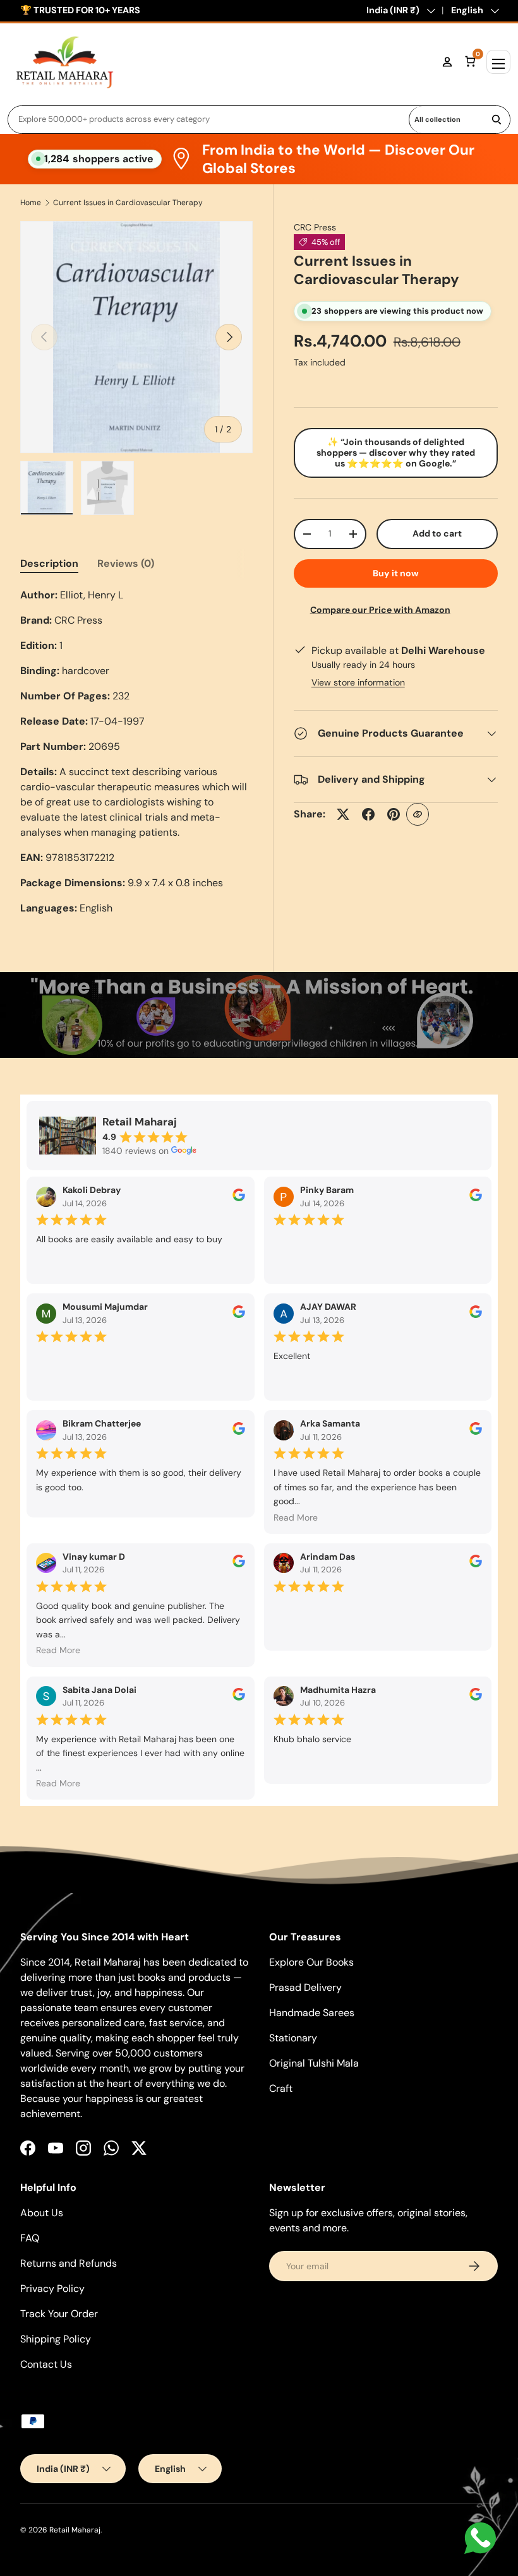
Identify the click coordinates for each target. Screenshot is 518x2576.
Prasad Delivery (305, 1987)
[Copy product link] (418, 814)
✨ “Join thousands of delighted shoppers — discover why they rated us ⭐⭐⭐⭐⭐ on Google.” (396, 453)
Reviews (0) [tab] (126, 563)
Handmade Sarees (312, 2013)
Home (31, 203)
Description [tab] (49, 563)
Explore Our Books (311, 1962)
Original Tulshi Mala (314, 2063)
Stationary (293, 2038)
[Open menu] (498, 62)
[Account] (447, 62)
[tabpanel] (136, 752)
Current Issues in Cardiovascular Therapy (128, 203)
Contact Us (46, 2364)
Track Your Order (59, 2314)
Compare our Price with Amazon (380, 610)
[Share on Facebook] (368, 814)
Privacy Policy (52, 2288)
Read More (296, 1517)
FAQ (30, 2238)
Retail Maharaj (75, 2530)
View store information (358, 682)
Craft (281, 2088)
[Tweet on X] (343, 814)
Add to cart (437, 533)
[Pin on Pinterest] (394, 814)
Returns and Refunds (69, 2263)
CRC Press (315, 227)
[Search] (497, 120)
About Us (42, 2213)
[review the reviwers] (239, 1198)
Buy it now (396, 573)
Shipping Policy (56, 2339)
